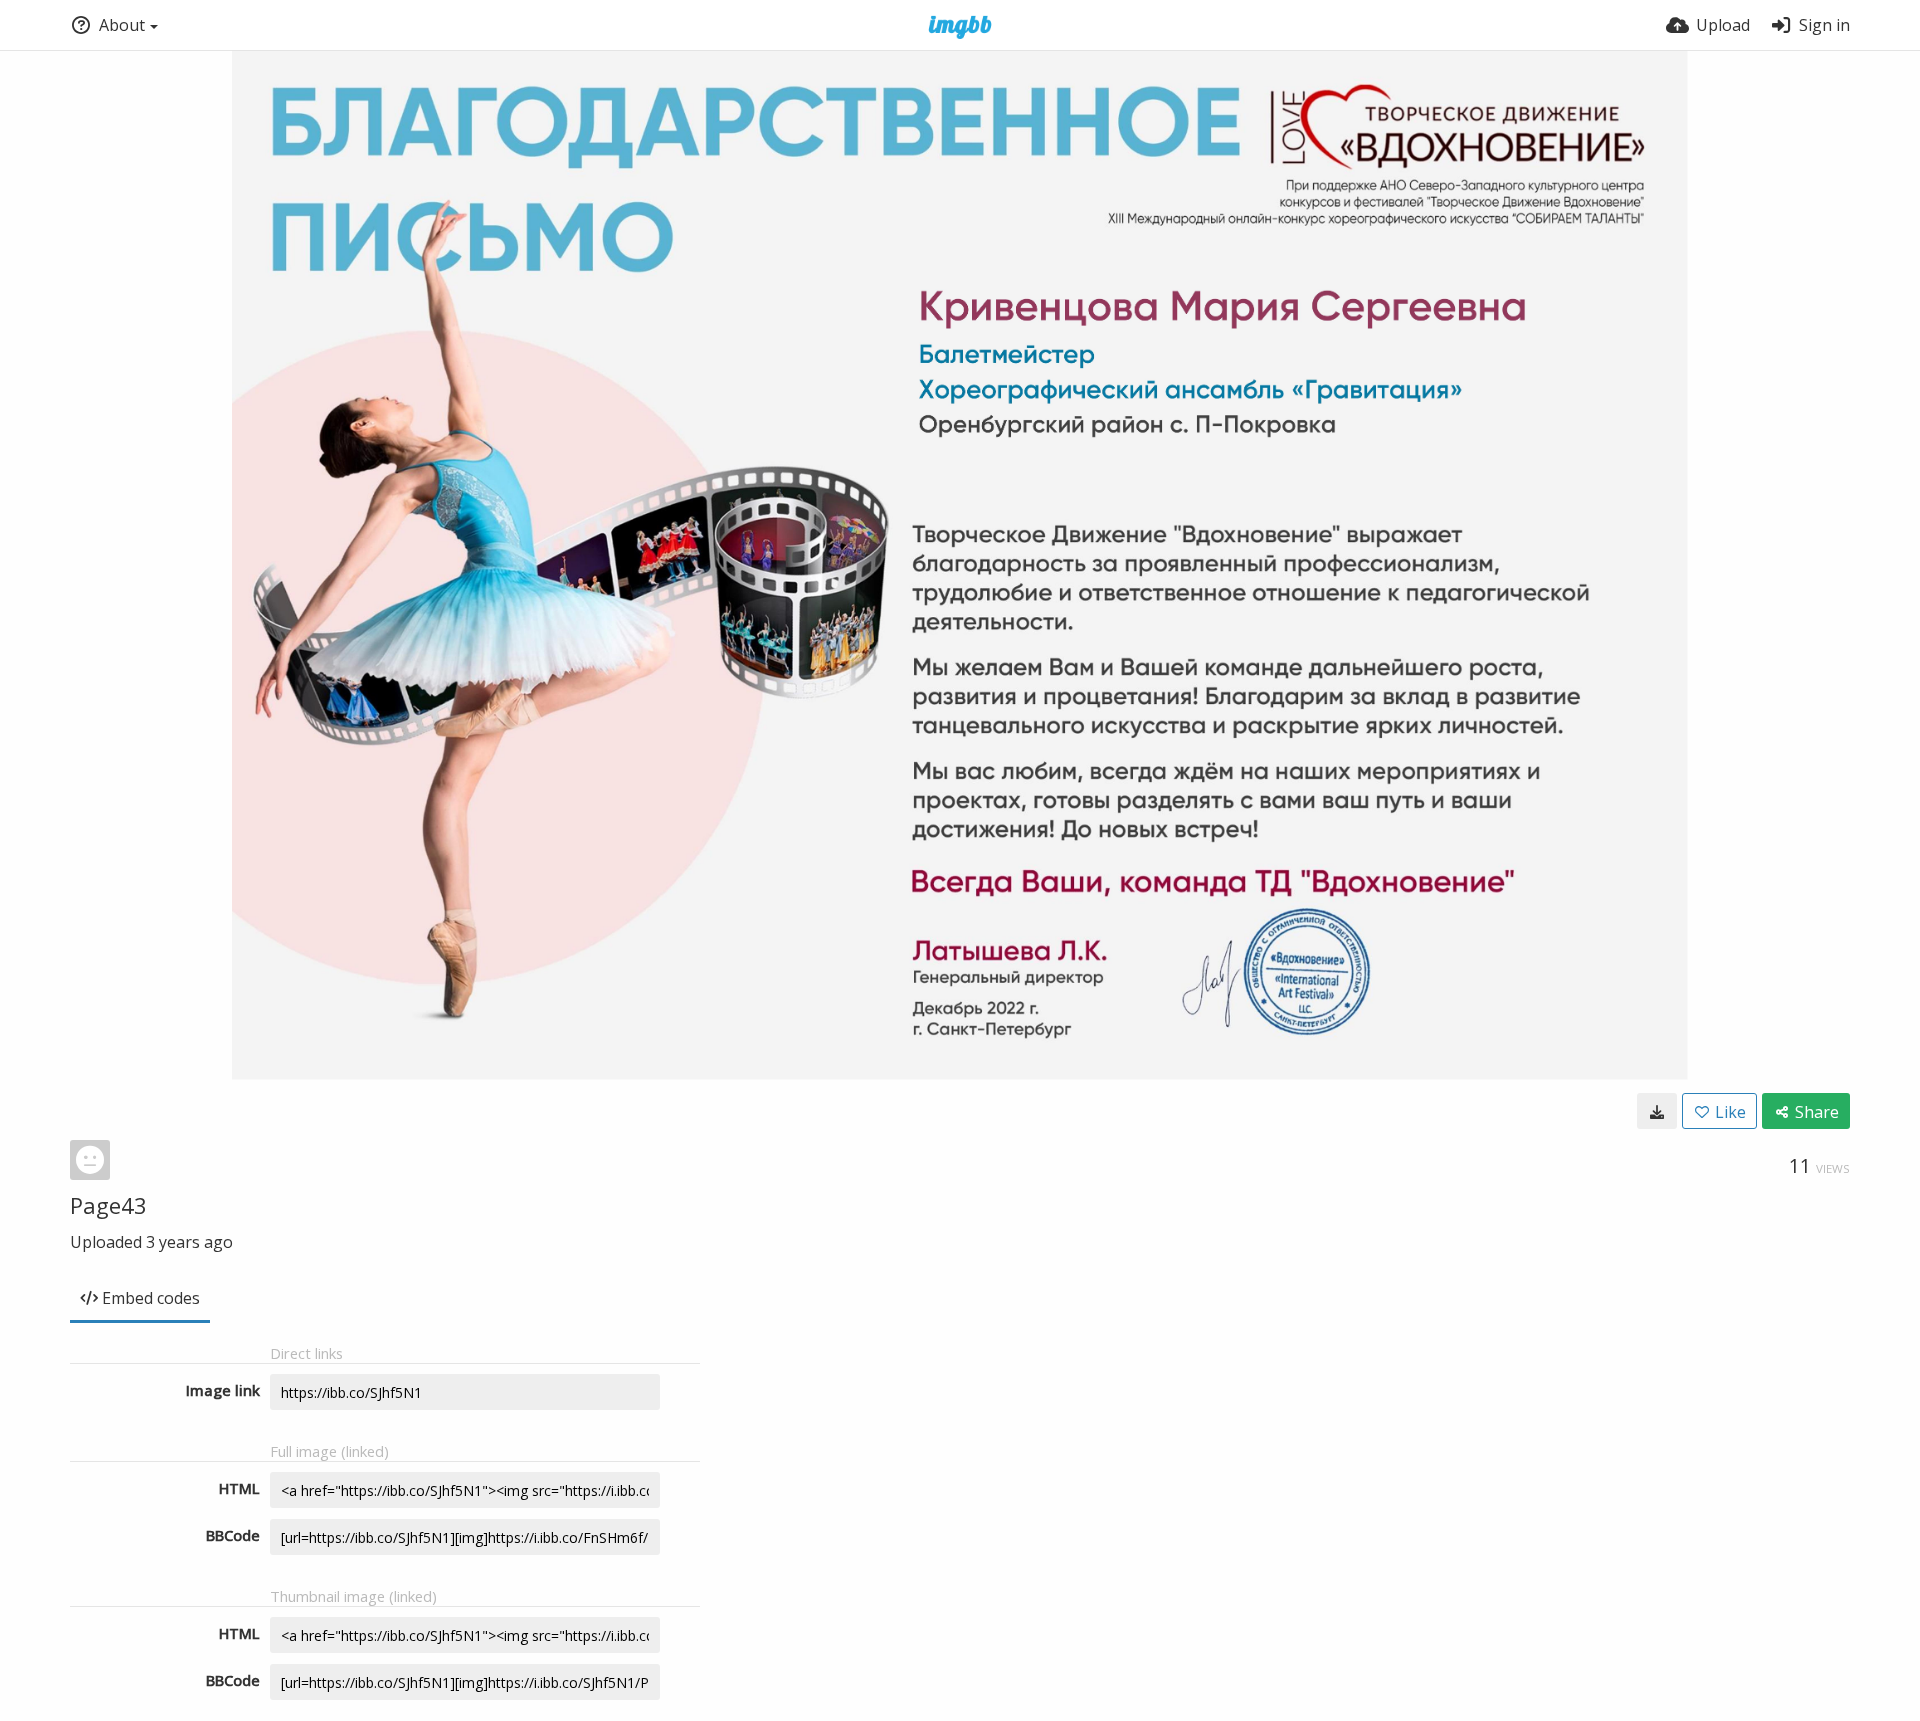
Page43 (108, 1205)
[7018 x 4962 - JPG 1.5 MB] (1657, 1111)
